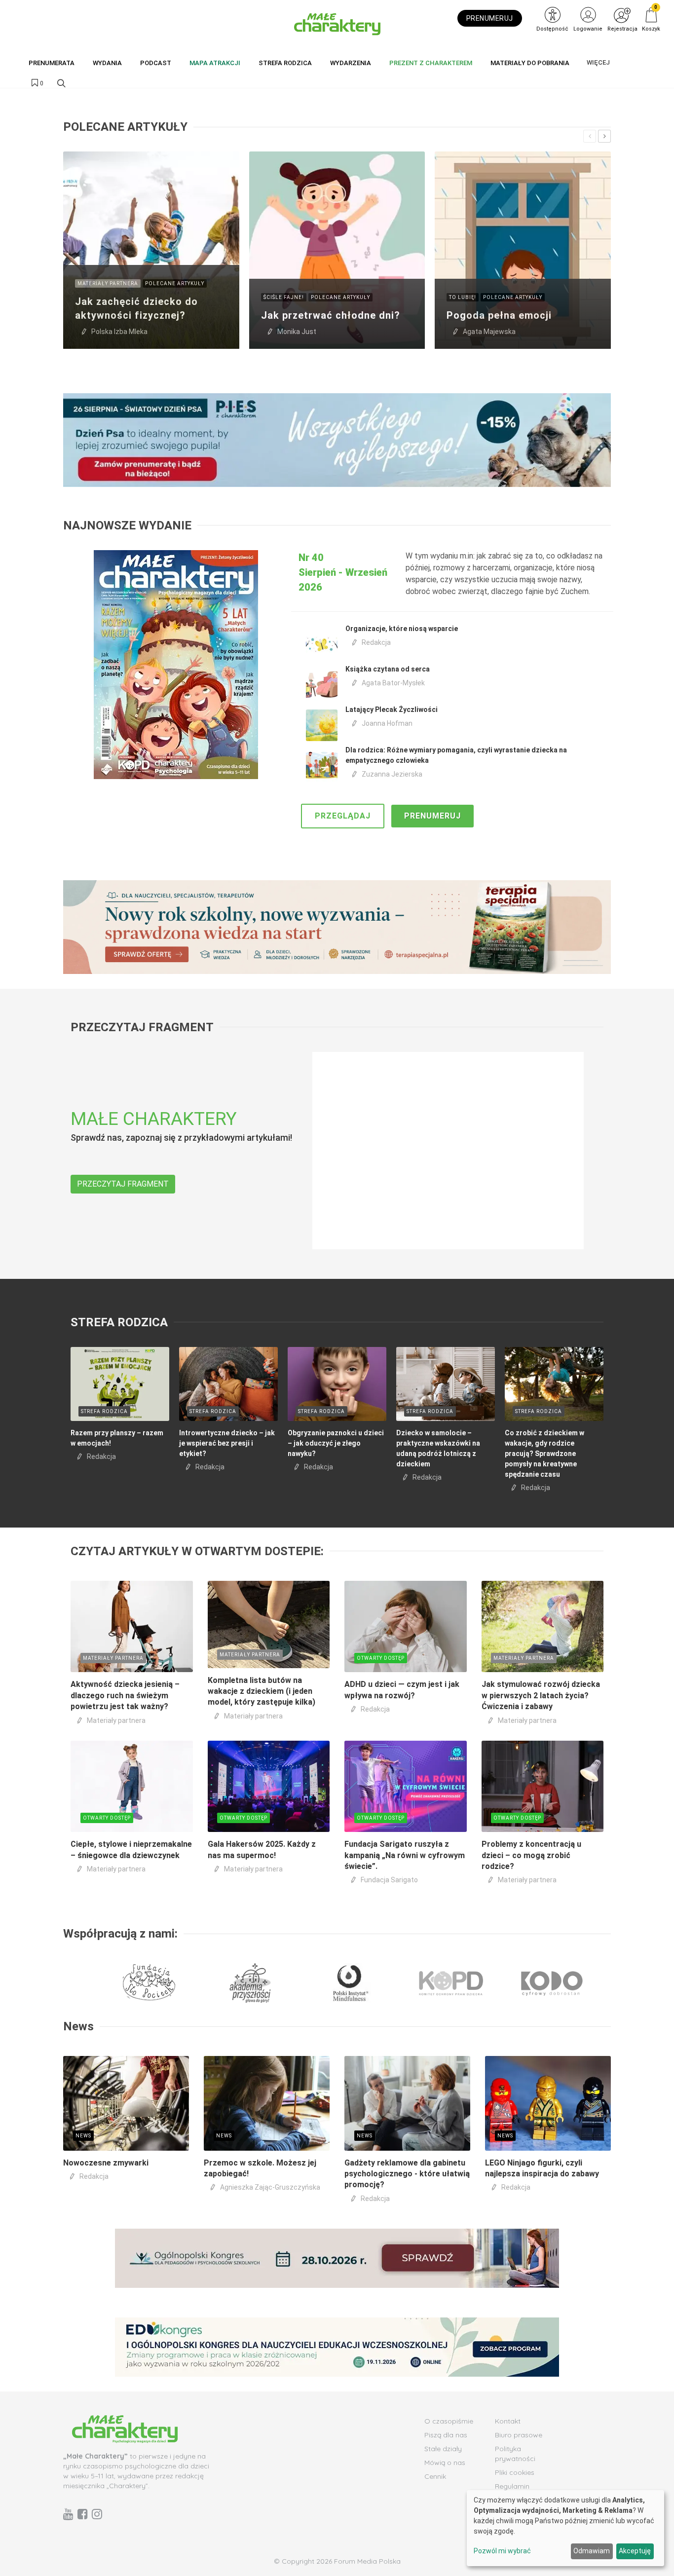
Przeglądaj (343, 816)
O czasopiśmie (449, 2421)
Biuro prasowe (519, 2435)
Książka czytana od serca (388, 669)
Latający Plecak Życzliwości (392, 709)
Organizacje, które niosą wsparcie (402, 629)
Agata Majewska (489, 332)
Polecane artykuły (175, 283)
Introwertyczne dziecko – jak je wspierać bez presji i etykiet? (227, 1443)
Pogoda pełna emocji (499, 315)
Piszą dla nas (446, 2435)
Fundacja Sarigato (389, 1880)
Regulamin (512, 2486)
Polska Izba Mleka (119, 332)
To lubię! (463, 297)
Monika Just (297, 332)
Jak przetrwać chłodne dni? (331, 315)
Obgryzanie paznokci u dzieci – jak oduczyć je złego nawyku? (336, 1443)
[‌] (68, 2514)
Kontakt (508, 2421)
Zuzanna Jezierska (392, 774)
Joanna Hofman (387, 723)
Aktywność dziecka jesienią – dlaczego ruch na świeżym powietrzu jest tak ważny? (125, 1695)
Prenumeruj (432, 816)
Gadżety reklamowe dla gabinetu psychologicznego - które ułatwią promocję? (407, 2174)
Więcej (598, 62)
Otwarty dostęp (381, 1658)
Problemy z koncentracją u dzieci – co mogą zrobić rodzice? (531, 1855)
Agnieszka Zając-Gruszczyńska (270, 2187)
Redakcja (376, 642)
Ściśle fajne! (284, 297)
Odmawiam (592, 2551)
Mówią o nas (445, 2463)
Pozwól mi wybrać (502, 2551)
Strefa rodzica (104, 1411)
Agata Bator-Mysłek (393, 683)
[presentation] (590, 136)
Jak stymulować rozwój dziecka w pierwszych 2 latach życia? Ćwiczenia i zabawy (541, 1695)
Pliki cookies (515, 2472)
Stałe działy (443, 2449)
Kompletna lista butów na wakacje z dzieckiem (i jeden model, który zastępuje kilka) (262, 1691)
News (83, 2136)
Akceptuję (635, 2551)
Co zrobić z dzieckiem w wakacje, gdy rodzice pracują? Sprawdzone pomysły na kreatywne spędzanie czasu (544, 1454)
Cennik (435, 2476)
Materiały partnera (108, 283)
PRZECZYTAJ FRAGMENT (123, 1184)
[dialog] (565, 2528)
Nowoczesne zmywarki (106, 2163)
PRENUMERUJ (490, 18)
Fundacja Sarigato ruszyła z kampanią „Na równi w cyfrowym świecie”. (405, 1855)
